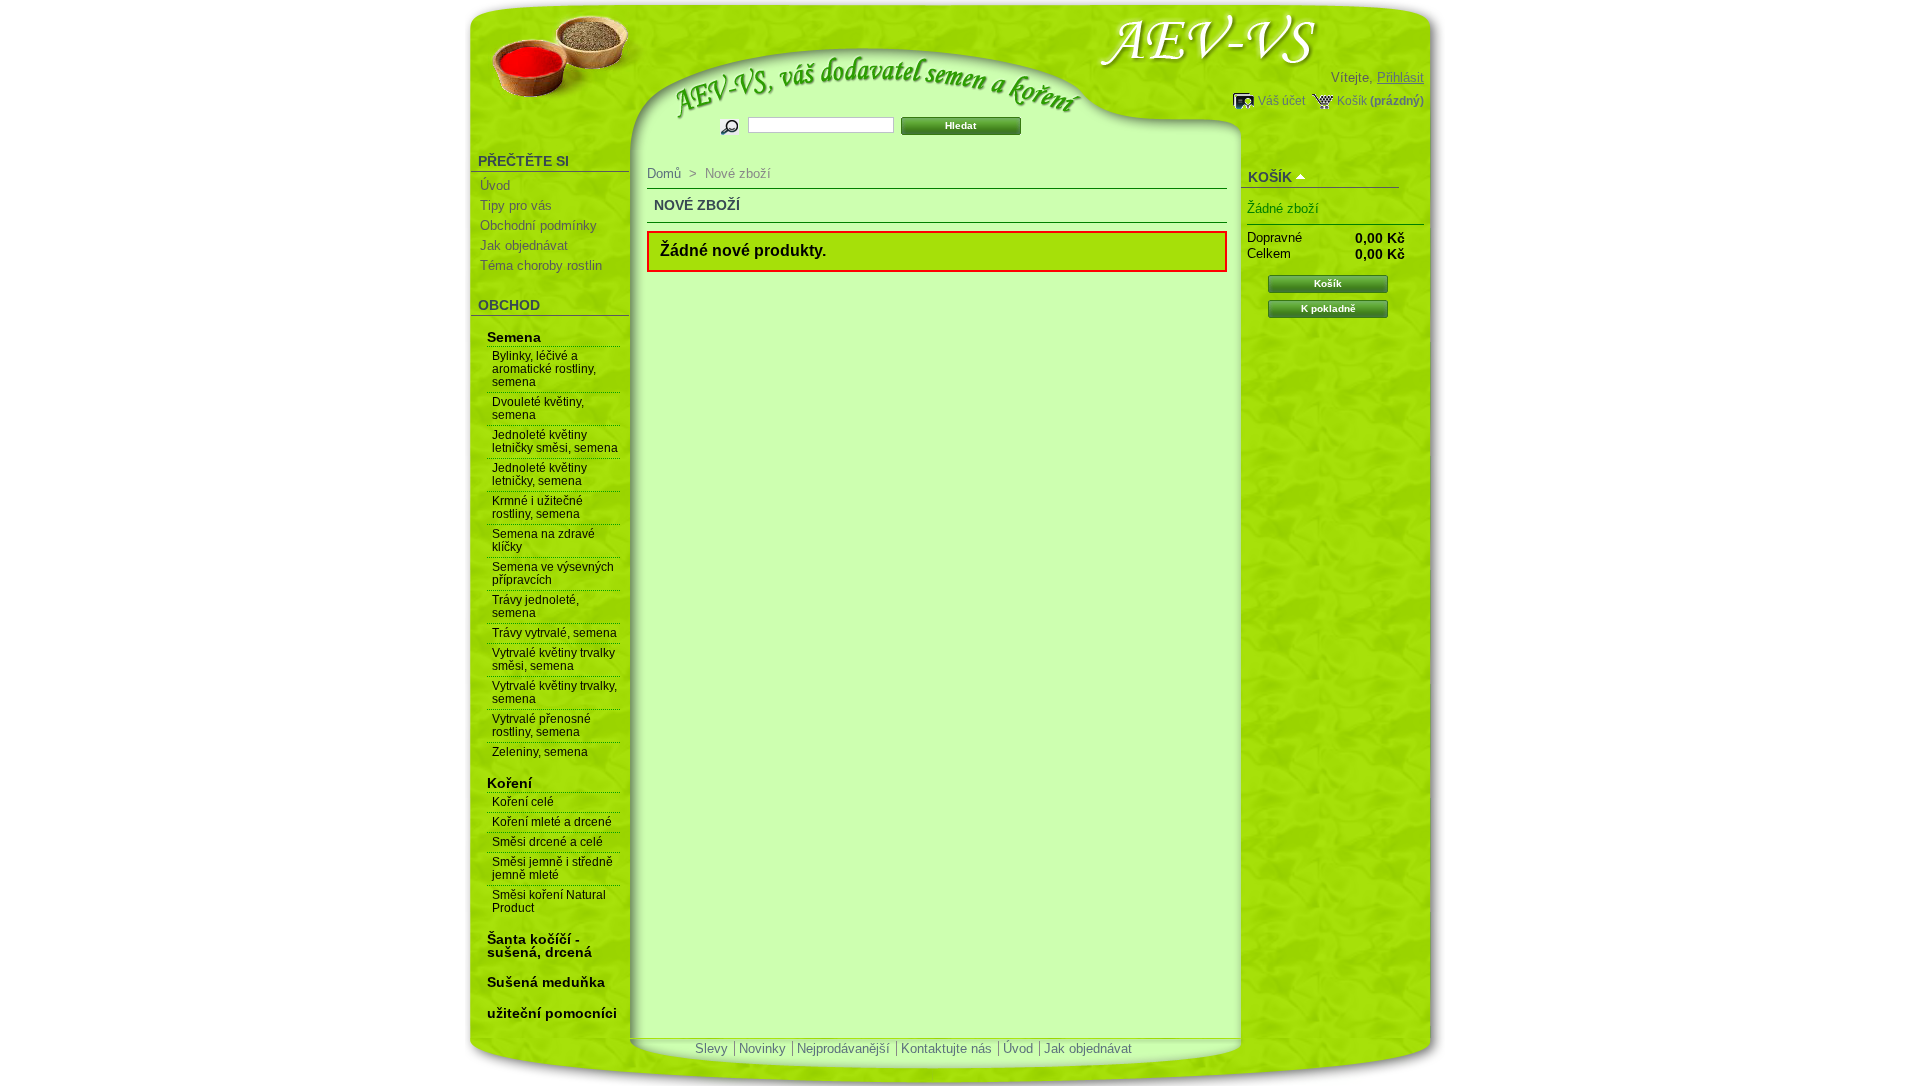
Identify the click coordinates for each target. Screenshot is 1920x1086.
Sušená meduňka (546, 982)
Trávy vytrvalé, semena (554, 633)
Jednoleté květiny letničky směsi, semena (555, 441)
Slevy (711, 1048)
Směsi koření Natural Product (549, 901)
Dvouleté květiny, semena (538, 408)
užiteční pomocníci (552, 1013)
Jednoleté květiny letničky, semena (539, 474)
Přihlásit (1400, 77)
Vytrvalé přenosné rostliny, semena (541, 725)
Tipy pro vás (516, 205)
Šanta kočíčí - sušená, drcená (539, 945)
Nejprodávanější (843, 1048)
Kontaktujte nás (946, 1048)
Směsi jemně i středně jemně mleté (552, 868)
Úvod (495, 185)
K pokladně (1328, 308)
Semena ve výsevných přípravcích (553, 573)
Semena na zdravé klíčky (543, 540)
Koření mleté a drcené (552, 822)
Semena (514, 337)
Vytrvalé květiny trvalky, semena (554, 692)
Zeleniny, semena (540, 752)
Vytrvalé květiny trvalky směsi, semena (553, 659)
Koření (509, 783)
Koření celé (523, 802)
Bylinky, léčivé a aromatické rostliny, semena (544, 369)
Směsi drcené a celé (547, 842)
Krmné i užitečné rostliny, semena (537, 507)
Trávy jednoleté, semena (535, 606)
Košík (1352, 100)
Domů (664, 173)
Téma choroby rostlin (541, 265)
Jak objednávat (524, 245)
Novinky (762, 1048)
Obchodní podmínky (538, 225)
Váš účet (1281, 100)
